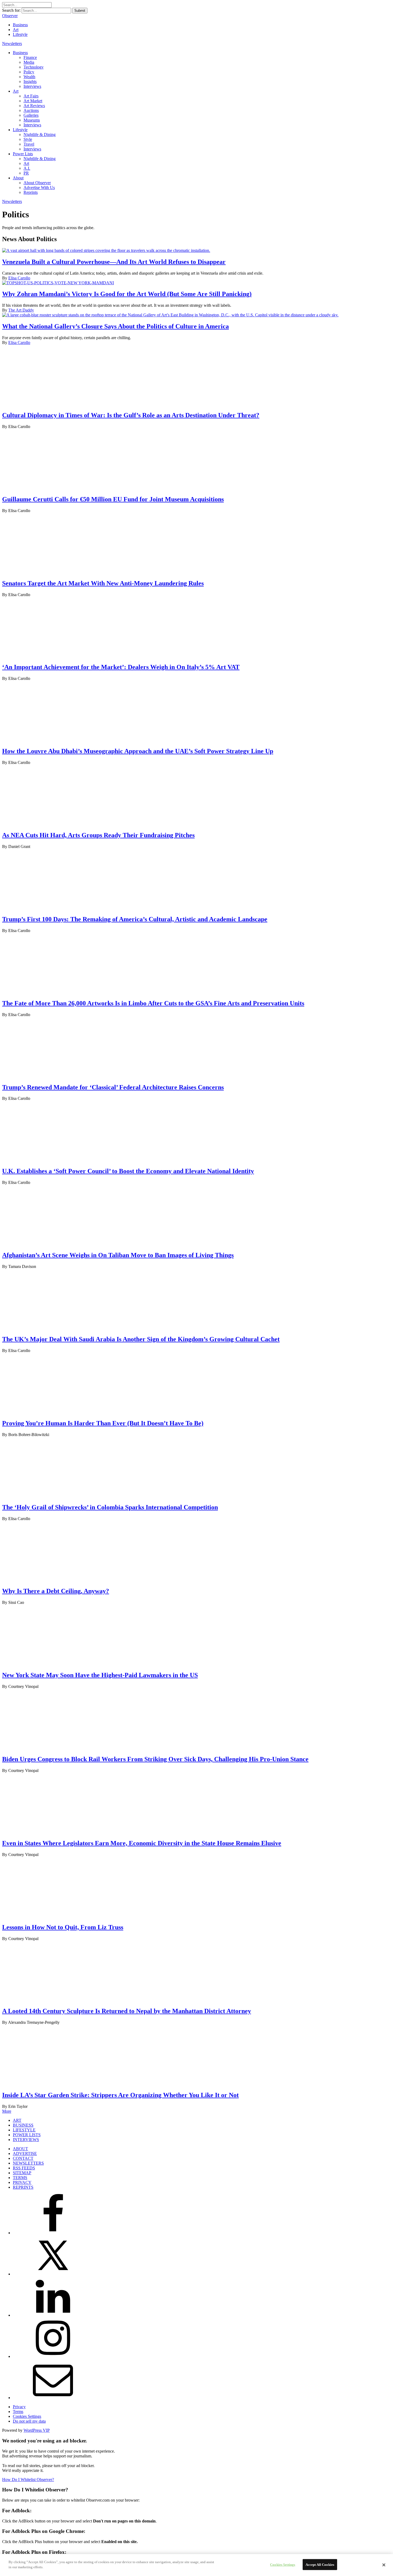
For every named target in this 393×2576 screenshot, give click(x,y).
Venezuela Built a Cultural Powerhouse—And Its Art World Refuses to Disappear (114, 262)
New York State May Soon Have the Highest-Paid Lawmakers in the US (100, 1675)
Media (29, 62)
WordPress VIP (37, 2430)
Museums (32, 120)
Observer (10, 16)
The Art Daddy (21, 310)
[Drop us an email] (53, 2398)
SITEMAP (22, 2173)
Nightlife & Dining (40, 135)
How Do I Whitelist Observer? (28, 2480)
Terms (18, 2412)
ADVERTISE (25, 2153)
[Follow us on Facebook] (53, 2233)
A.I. (27, 168)
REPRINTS (23, 2187)
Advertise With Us (39, 187)
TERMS (20, 2178)
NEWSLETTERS (28, 2163)
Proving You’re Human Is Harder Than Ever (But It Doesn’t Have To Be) (103, 1423)
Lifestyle (20, 34)
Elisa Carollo (19, 278)
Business (20, 25)
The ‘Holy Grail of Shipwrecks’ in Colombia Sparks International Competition (110, 1507)
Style (28, 139)
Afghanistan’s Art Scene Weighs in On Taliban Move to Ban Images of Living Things (118, 1255)
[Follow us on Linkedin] (53, 2315)
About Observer (37, 183)
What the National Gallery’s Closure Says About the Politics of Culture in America (115, 326)
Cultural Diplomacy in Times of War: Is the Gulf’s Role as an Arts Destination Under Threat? (131, 415)
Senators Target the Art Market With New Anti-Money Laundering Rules (103, 583)
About (18, 178)
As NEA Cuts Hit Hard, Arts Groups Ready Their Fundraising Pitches (98, 835)
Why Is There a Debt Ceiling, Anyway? (56, 1591)
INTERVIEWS (26, 2140)
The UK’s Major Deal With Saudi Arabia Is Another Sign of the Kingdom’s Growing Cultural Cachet (141, 1339)
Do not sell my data (29, 2421)
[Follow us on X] (53, 2274)
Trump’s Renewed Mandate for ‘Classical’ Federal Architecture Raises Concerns (113, 1087)
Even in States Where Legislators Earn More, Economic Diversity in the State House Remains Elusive (142, 1843)
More (7, 2111)
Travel (29, 144)
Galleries (31, 115)
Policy (29, 72)
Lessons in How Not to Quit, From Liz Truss (63, 1927)
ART (17, 2120)
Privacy (19, 2407)
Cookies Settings (27, 2416)
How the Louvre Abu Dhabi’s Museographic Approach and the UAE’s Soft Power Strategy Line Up (138, 751)
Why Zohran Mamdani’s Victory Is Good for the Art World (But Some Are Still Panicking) (127, 294)
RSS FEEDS (24, 2168)
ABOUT (20, 2149)
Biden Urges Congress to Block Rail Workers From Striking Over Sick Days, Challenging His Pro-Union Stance (155, 1759)
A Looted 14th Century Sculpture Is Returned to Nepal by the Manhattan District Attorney (127, 2011)
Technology (34, 67)
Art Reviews (34, 106)
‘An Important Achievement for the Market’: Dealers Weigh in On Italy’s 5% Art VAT (121, 667)
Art (16, 30)
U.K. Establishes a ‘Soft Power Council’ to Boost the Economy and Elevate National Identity (128, 1171)
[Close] (384, 2565)
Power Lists (23, 154)
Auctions (31, 110)
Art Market (33, 101)
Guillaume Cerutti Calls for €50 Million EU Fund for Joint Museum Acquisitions (113, 499)
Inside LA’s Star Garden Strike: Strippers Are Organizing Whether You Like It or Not (120, 2095)
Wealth (29, 77)
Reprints (31, 192)
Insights (30, 82)
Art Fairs (31, 96)
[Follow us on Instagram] (53, 2356)
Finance (30, 57)
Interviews (32, 86)
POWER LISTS (27, 2135)
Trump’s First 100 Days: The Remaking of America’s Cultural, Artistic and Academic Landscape (135, 919)
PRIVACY (22, 2182)
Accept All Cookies (320, 2565)
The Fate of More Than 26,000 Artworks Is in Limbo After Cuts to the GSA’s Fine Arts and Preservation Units (153, 1003)
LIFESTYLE (24, 2130)
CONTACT (23, 2158)
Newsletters (12, 43)
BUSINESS (23, 2125)
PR (26, 173)
